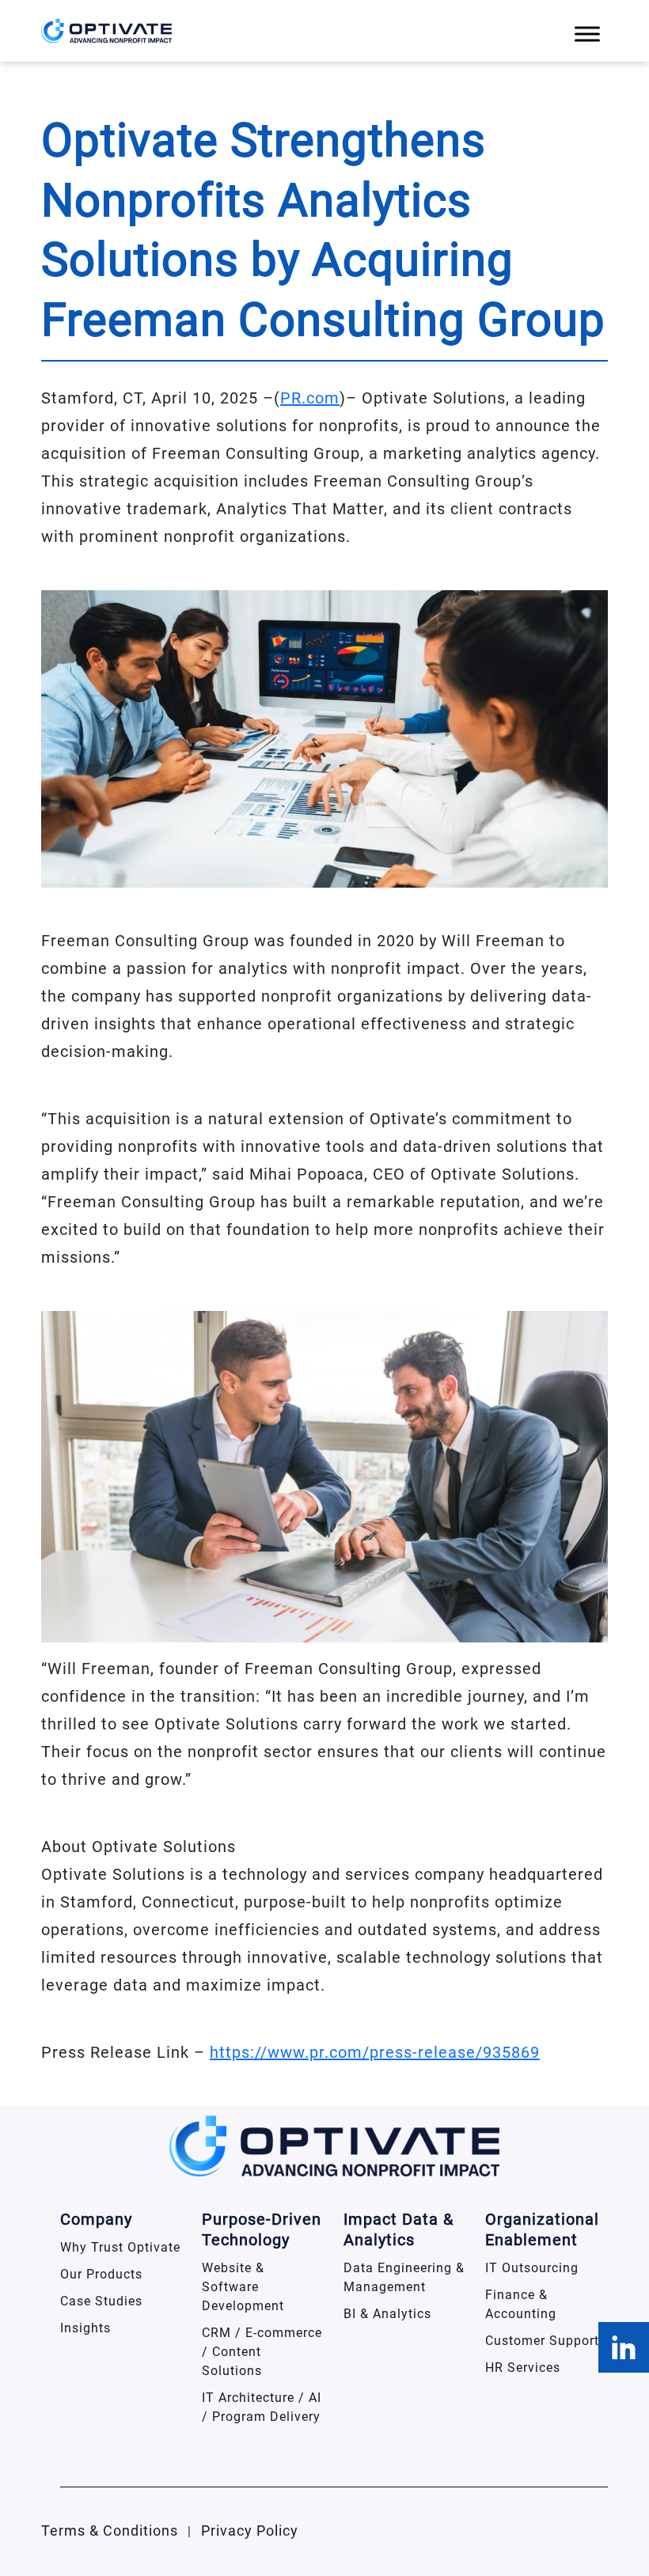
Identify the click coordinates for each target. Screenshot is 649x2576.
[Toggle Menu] (587, 34)
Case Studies (101, 2301)
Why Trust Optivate (120, 2247)
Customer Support (542, 2341)
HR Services (523, 2368)
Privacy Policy (250, 2531)
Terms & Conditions (110, 2531)
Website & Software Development (243, 2287)
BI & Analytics (387, 2314)
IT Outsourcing (532, 2268)
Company (96, 2219)
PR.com (310, 398)
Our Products (101, 2274)
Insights (85, 2328)
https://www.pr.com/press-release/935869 (375, 2052)
